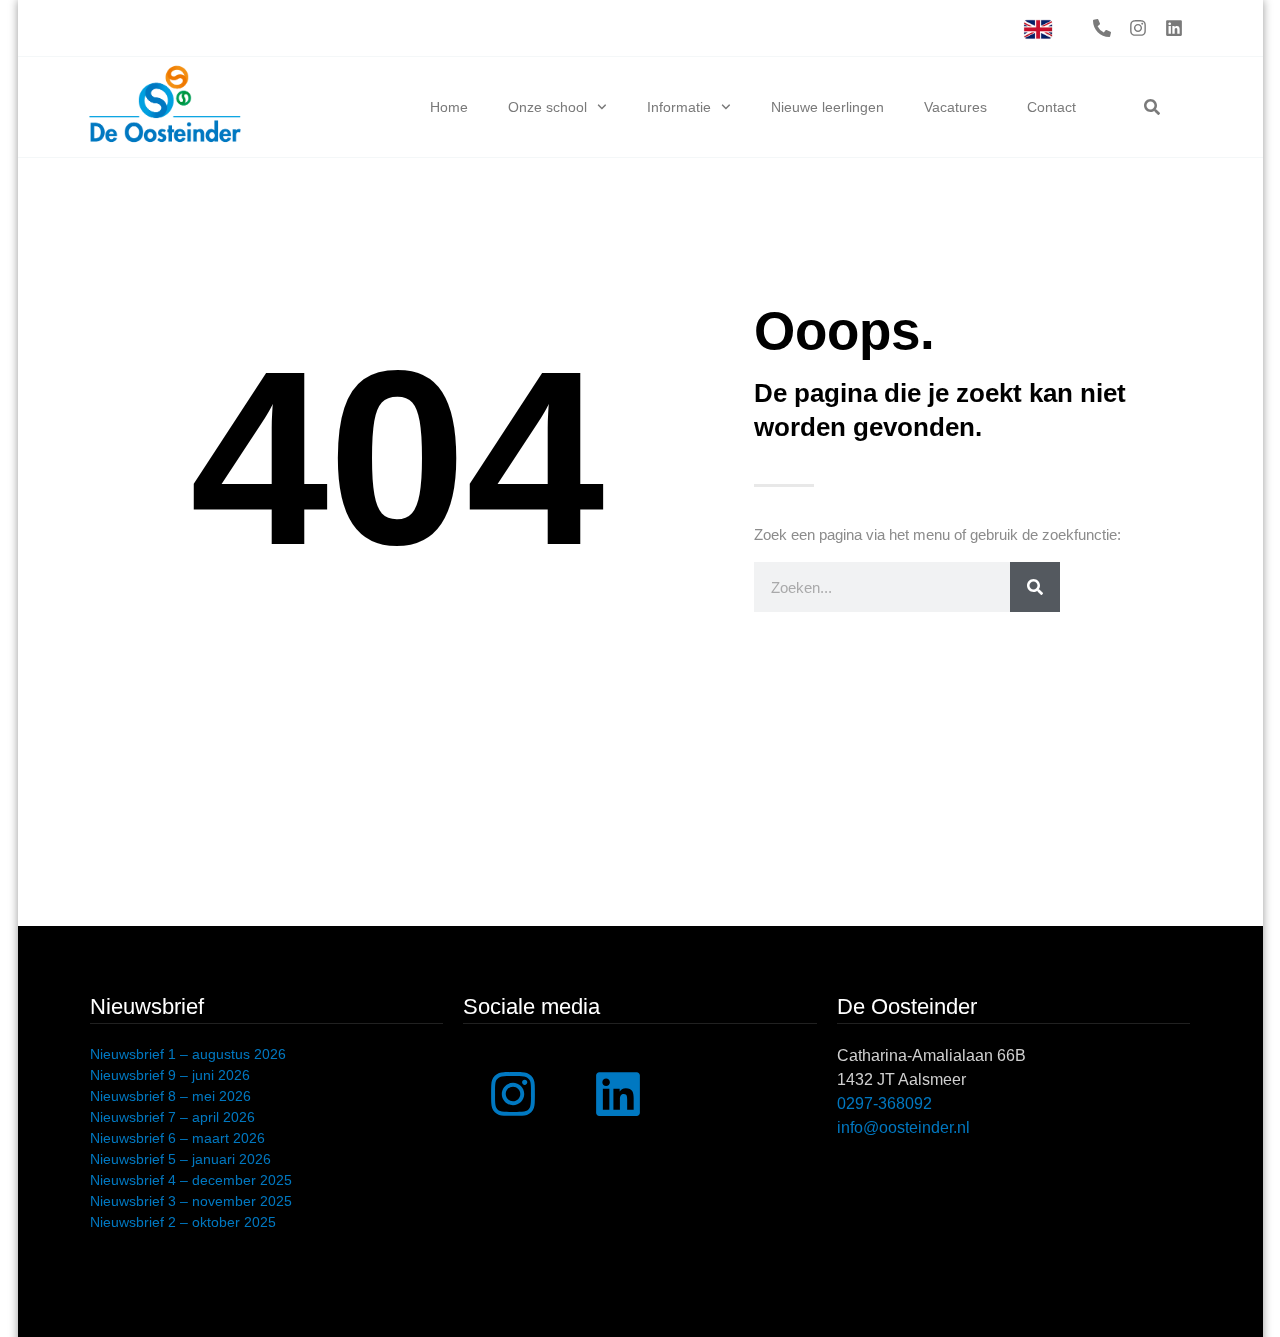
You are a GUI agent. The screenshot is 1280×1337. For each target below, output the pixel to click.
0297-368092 (884, 1103)
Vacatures (955, 107)
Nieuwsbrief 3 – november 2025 (191, 1201)
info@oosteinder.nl (903, 1127)
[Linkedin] (1174, 28)
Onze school (547, 107)
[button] (1152, 107)
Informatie (679, 107)
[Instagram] (1138, 28)
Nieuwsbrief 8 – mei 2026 (170, 1096)
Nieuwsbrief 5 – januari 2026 (180, 1159)
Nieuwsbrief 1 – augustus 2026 (188, 1054)
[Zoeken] (1035, 587)
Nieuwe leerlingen (827, 107)
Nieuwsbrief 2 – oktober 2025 (183, 1222)
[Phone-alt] (1102, 28)
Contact (1051, 107)
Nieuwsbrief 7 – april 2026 (172, 1117)
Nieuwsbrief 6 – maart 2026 (177, 1138)
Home (449, 107)
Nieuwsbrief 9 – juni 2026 (170, 1075)
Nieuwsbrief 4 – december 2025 (191, 1180)
